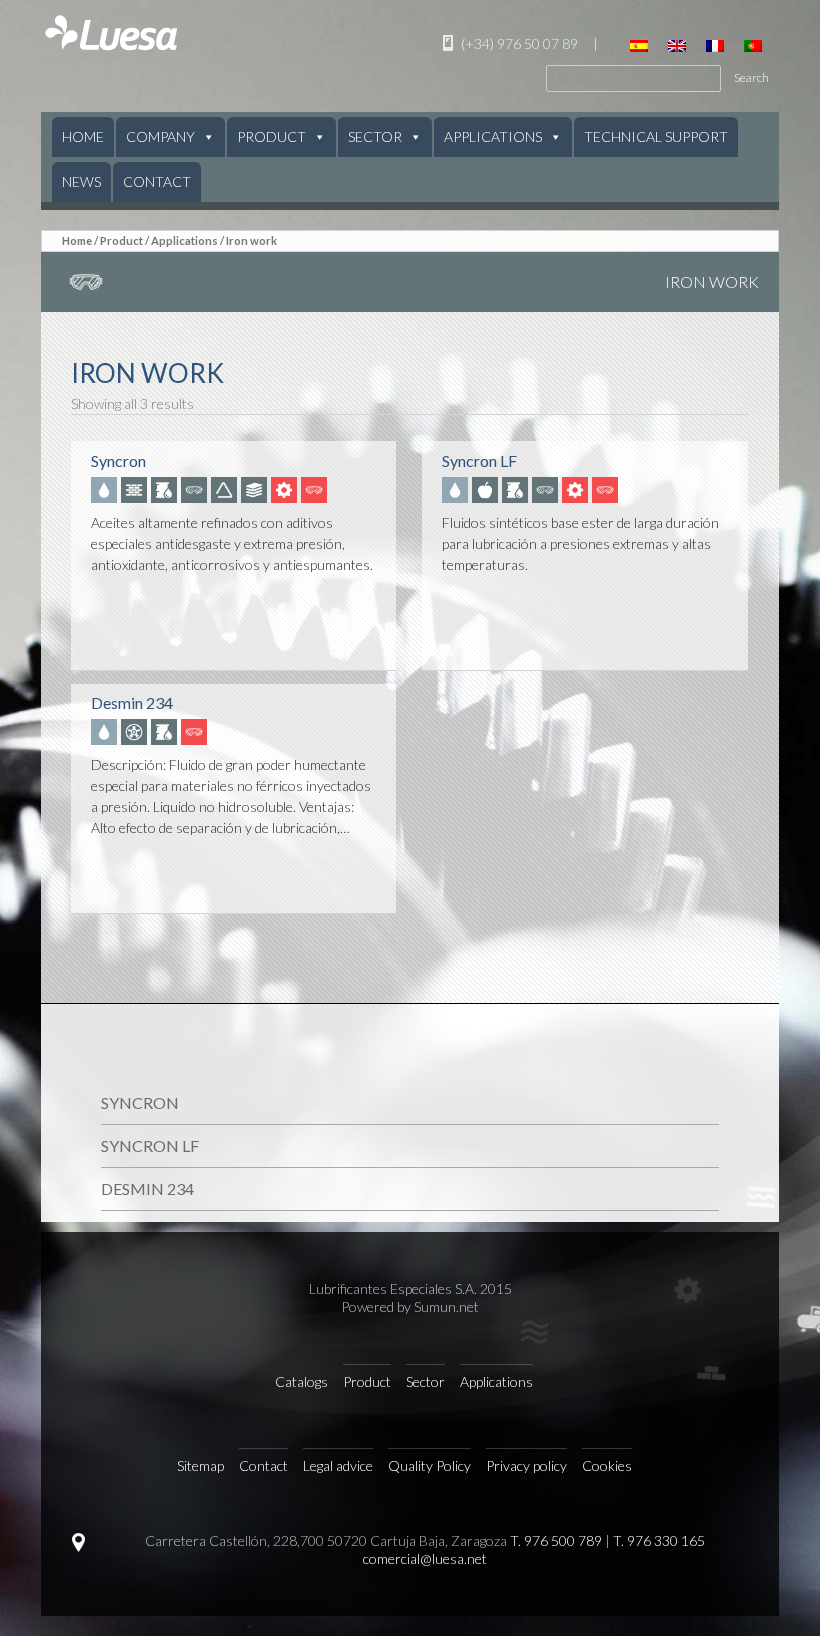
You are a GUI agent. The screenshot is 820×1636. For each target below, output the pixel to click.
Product (271, 136)
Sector (375, 136)
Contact (157, 181)
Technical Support (656, 136)
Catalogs (301, 1381)
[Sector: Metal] (226, 488)
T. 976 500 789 (556, 1540)
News (81, 181)
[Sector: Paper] (256, 488)
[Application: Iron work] (316, 488)
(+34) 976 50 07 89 (518, 43)
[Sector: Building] (136, 488)
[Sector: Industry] (166, 488)
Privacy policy (526, 1465)
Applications (493, 136)
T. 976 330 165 (659, 1540)
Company (160, 136)
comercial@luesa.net (425, 1558)
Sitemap (200, 1465)
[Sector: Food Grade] (487, 488)
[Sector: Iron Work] (196, 488)
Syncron (140, 1102)
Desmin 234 (147, 1188)
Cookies (607, 1465)
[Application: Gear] (286, 488)
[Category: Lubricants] (106, 488)
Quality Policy (429, 1465)
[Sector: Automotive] (136, 731)
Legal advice (338, 1465)
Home (83, 136)
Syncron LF (150, 1145)
